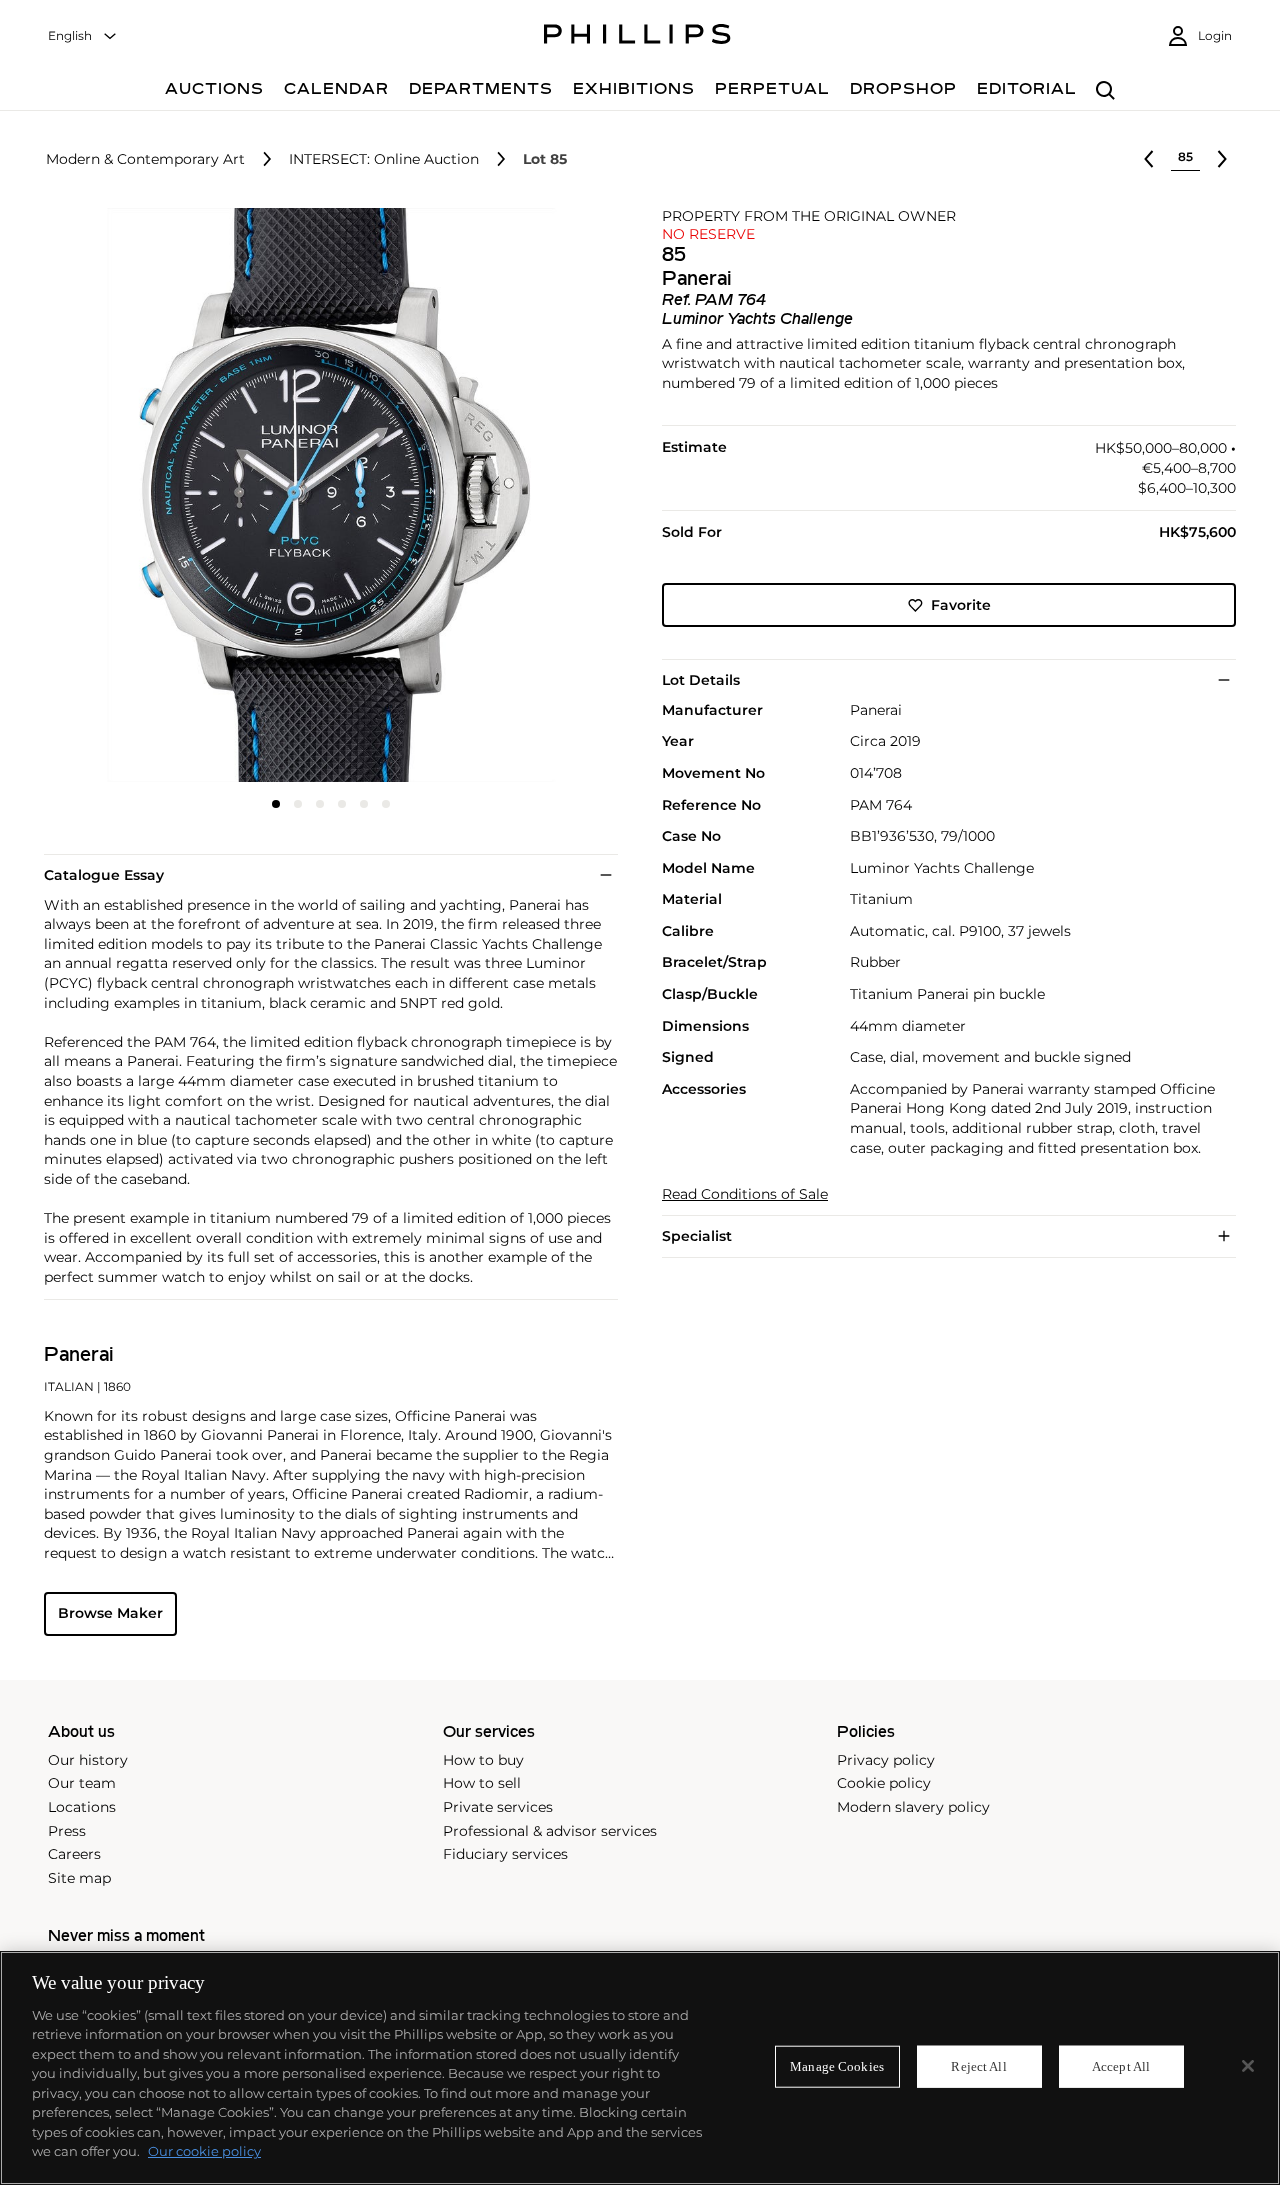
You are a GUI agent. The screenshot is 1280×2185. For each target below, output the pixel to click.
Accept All (1121, 2066)
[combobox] (83, 36)
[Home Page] (637, 37)
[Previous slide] (139, 497)
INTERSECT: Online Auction (384, 159)
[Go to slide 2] (298, 804)
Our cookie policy (204, 2151)
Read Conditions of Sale (745, 1194)
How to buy (483, 1760)
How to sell (482, 1783)
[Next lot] (1222, 159)
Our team (82, 1783)
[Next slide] (522, 497)
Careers (74, 1854)
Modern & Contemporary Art (145, 159)
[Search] (1105, 91)
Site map (79, 1878)
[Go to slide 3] (320, 804)
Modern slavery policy (913, 1807)
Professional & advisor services (550, 1831)
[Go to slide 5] (364, 804)
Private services (498, 1807)
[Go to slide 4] (342, 804)
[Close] (1248, 2066)
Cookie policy (884, 1783)
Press (67, 1831)
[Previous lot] (1149, 159)
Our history (88, 1760)
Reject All (978, 2066)
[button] (325, 495)
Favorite (961, 605)
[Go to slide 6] (386, 804)
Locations (82, 1807)
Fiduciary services (505, 1854)
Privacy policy (886, 1760)
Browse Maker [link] (110, 1613)
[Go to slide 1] (276, 804)
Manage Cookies (837, 2066)
